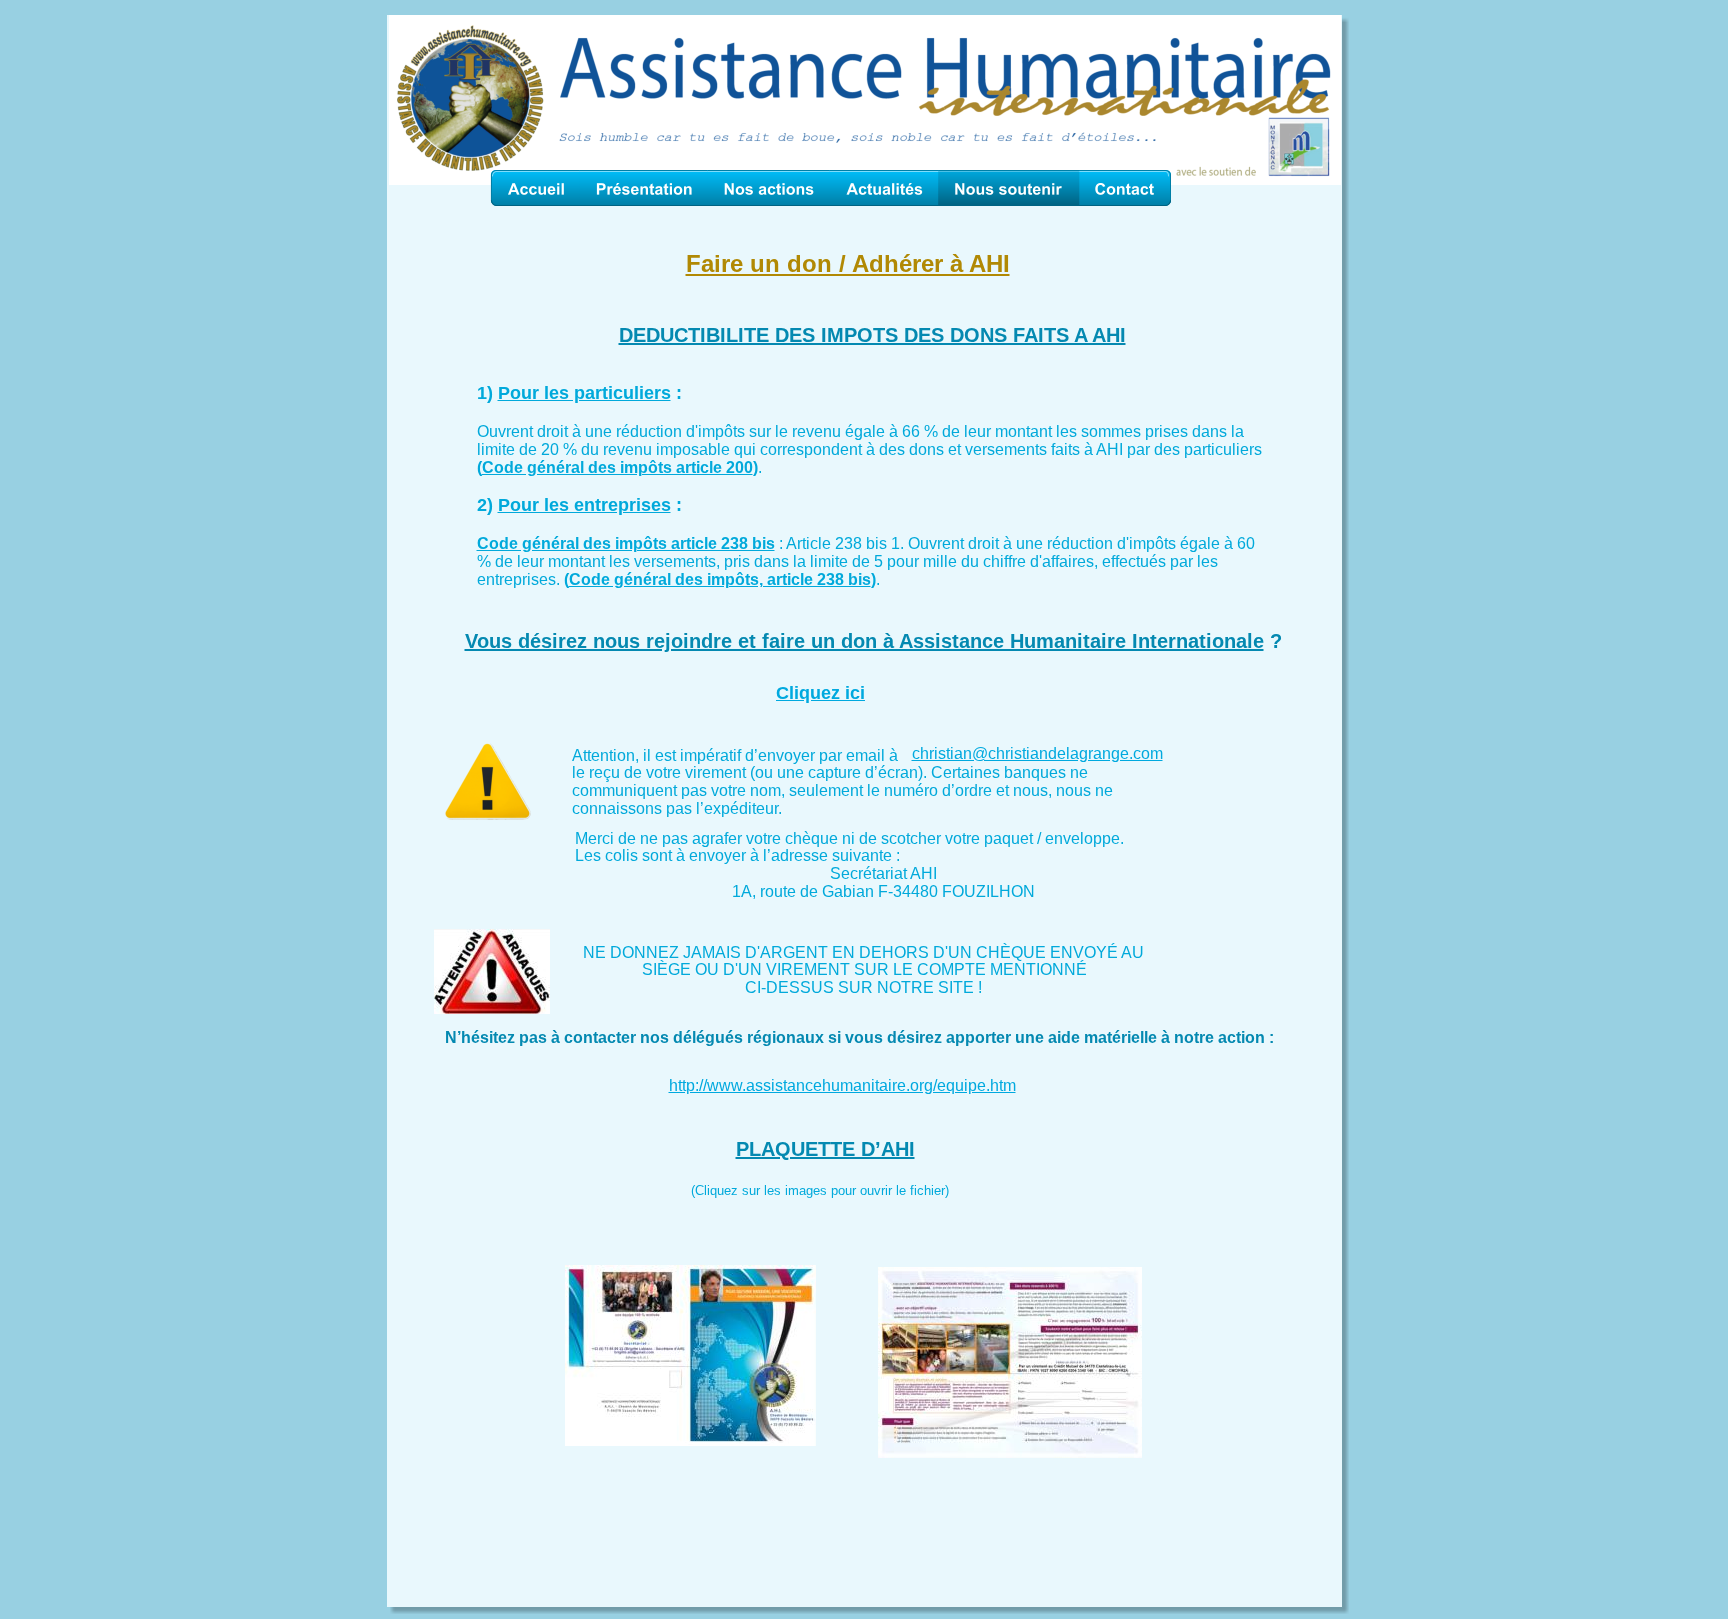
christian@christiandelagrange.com (1037, 753)
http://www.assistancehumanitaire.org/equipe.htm (842, 1085)
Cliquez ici (820, 693)
